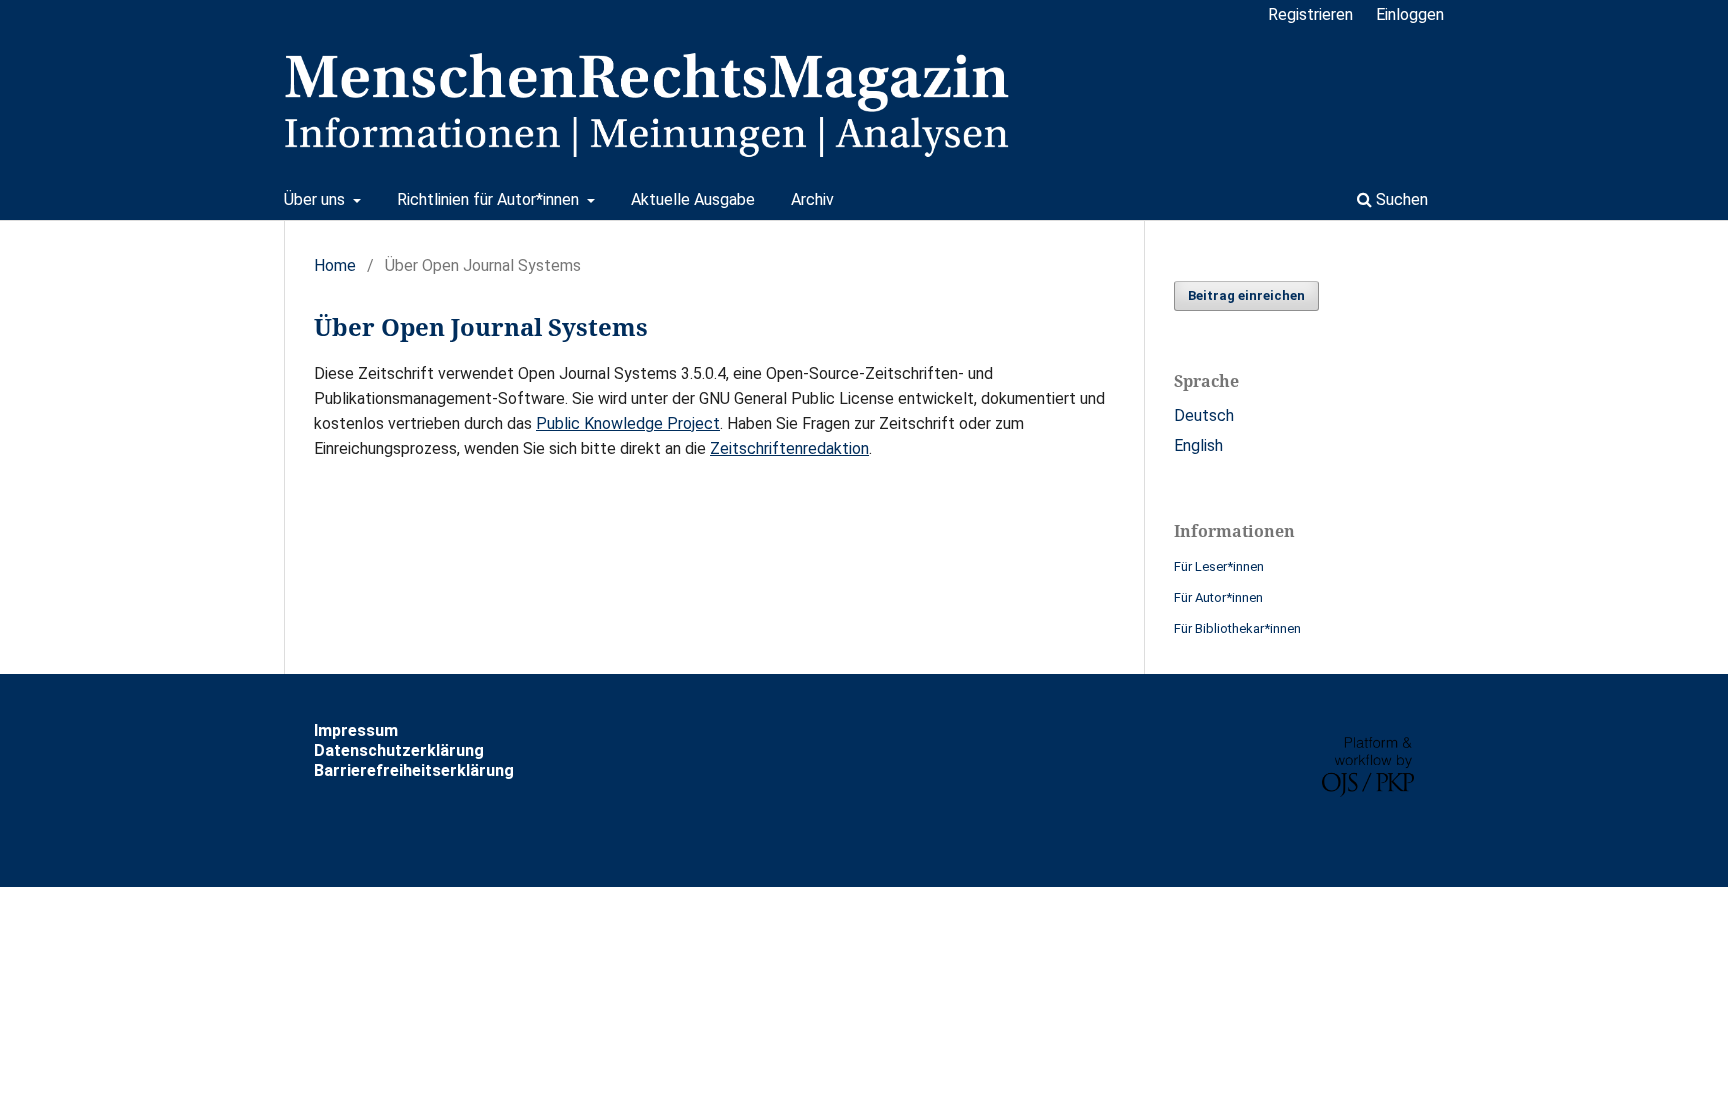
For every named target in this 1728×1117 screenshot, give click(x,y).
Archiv (812, 199)
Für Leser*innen (1219, 566)
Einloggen (1410, 14)
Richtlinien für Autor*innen (490, 199)
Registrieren (1310, 14)
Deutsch (1204, 415)
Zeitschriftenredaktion (789, 448)
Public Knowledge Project (628, 423)
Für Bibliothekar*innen (1237, 628)
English (1198, 445)
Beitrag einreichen (1246, 295)
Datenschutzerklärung (399, 750)
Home (335, 265)
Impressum (356, 730)
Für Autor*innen (1218, 597)
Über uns (316, 199)
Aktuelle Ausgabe (693, 199)
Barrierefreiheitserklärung (414, 770)
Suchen (1400, 199)
